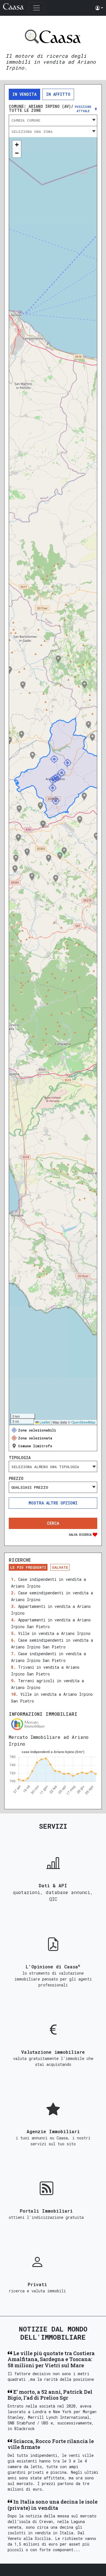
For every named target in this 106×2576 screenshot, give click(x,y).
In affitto (58, 94)
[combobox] (53, 120)
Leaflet (44, 1422)
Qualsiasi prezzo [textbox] (30, 1487)
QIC (53, 1899)
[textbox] (53, 120)
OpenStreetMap (83, 1422)
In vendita (24, 94)
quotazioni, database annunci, (53, 1892)
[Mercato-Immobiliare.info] (53, 1724)
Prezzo (16, 1479)
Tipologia (20, 1458)
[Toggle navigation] (36, 8)
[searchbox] (53, 1467)
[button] (99, 8)
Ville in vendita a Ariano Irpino (54, 1633)
